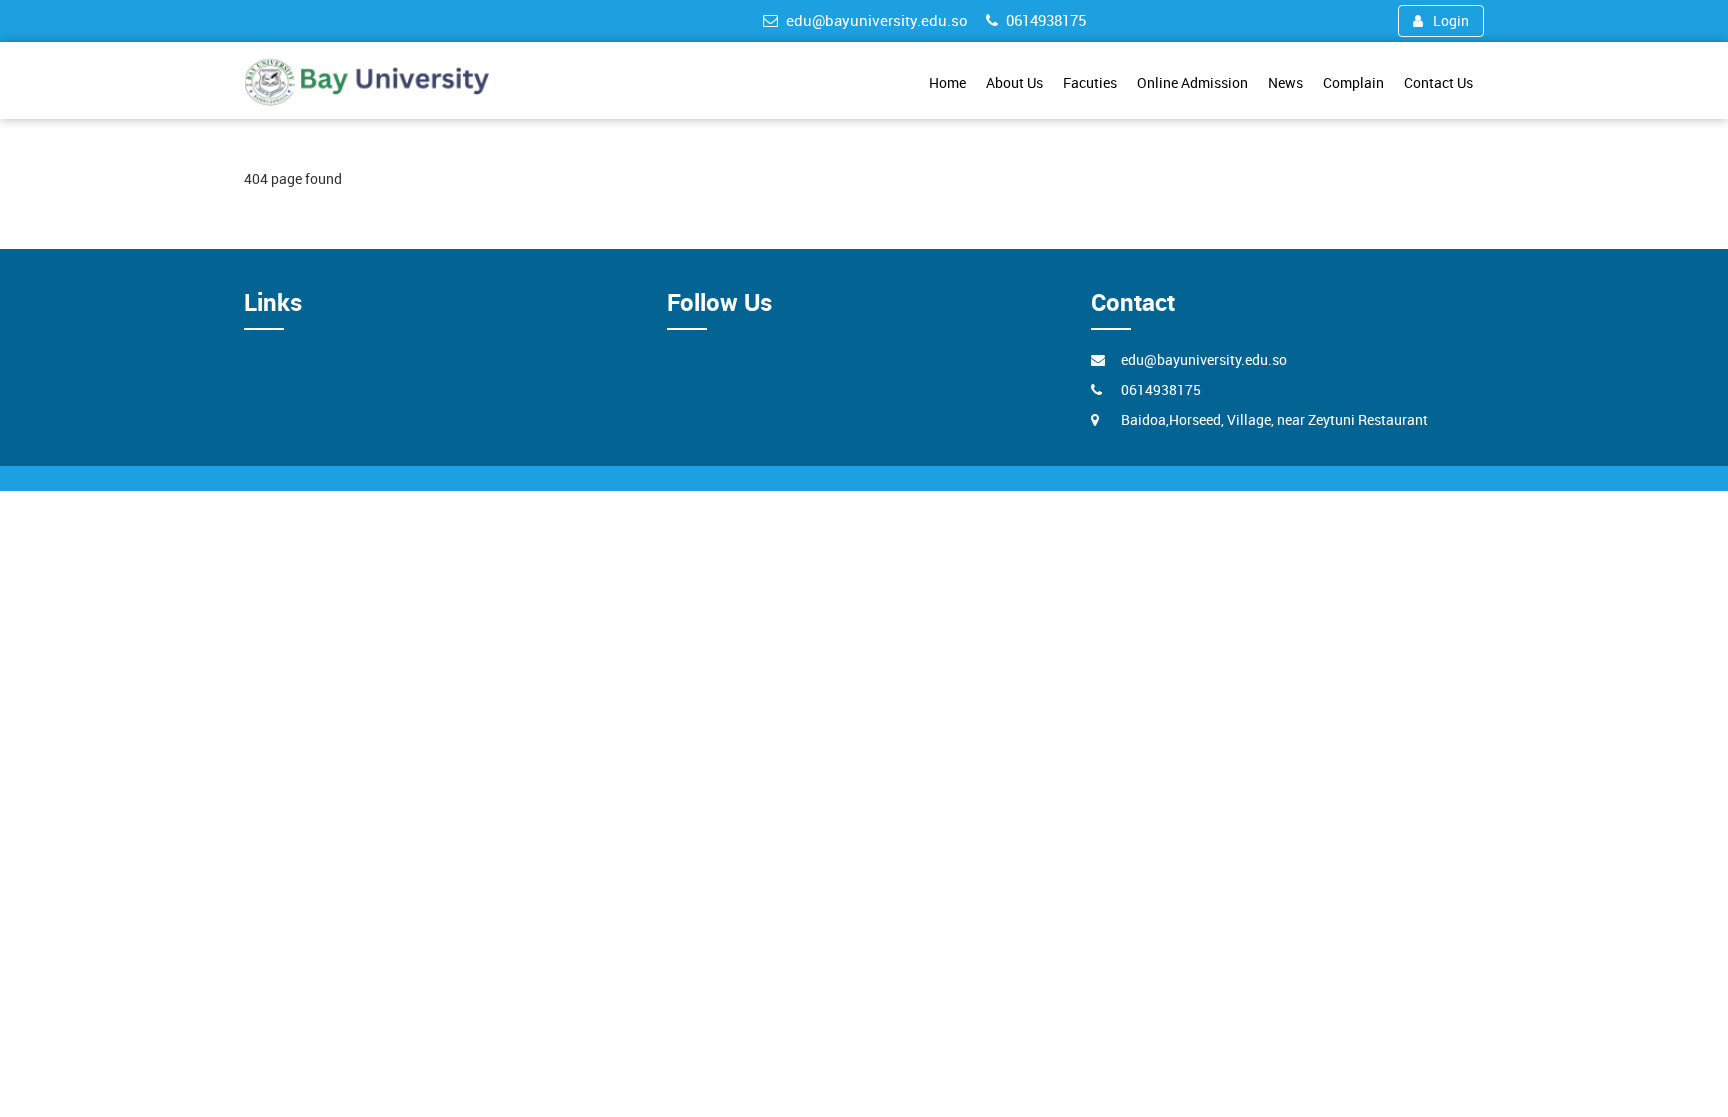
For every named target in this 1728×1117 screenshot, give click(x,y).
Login (1451, 20)
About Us (1014, 82)
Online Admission (1192, 82)
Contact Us (1438, 82)
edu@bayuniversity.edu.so (877, 20)
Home (947, 82)
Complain (1353, 82)
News (1285, 82)
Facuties (1090, 82)
